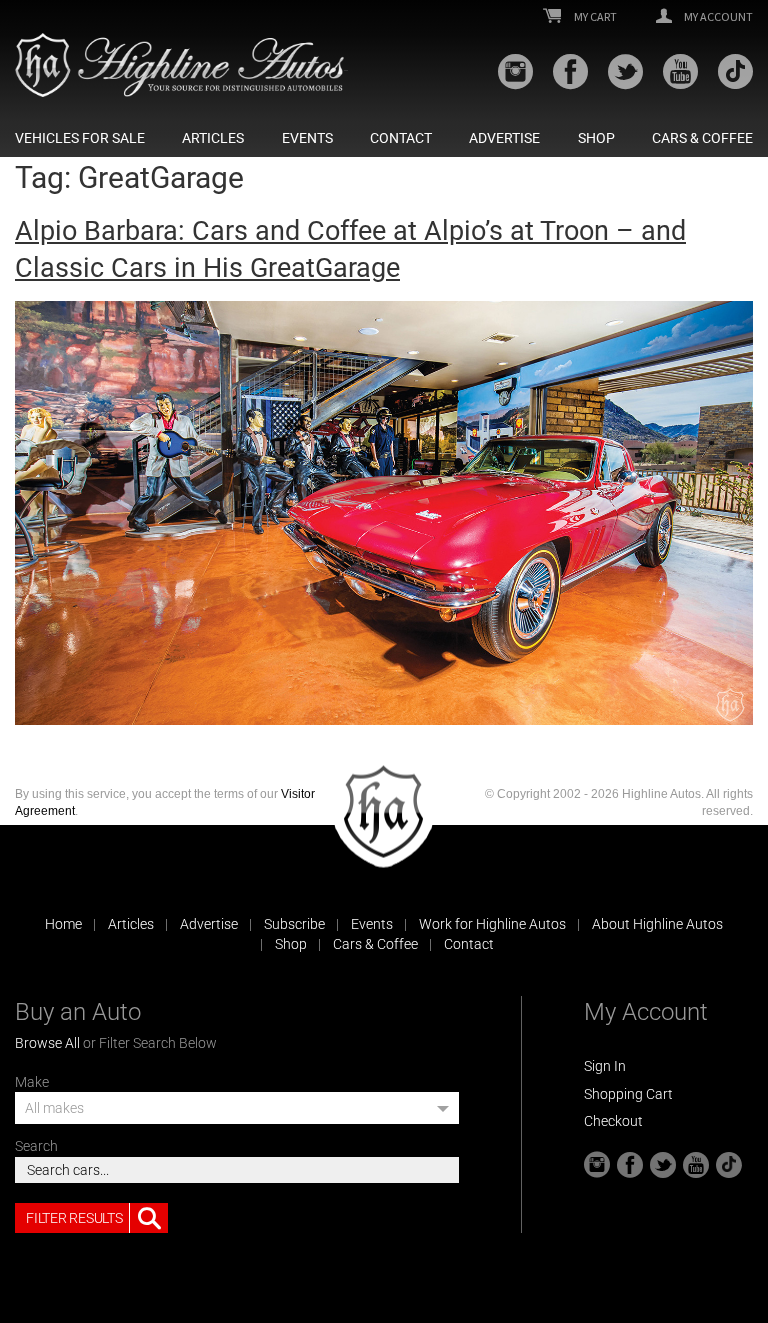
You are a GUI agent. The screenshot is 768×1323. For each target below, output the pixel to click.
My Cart (594, 17)
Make (32, 1082)
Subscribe (294, 924)
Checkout (613, 1121)
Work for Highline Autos (492, 924)
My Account (717, 17)
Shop (596, 138)
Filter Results (74, 1218)
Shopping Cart (628, 1094)
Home (63, 924)
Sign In (605, 1066)
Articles (213, 138)
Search (36, 1146)
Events (307, 138)
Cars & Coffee (702, 138)
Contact (401, 138)
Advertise (504, 138)
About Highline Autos (657, 924)
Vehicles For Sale (80, 138)
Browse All (47, 1043)
